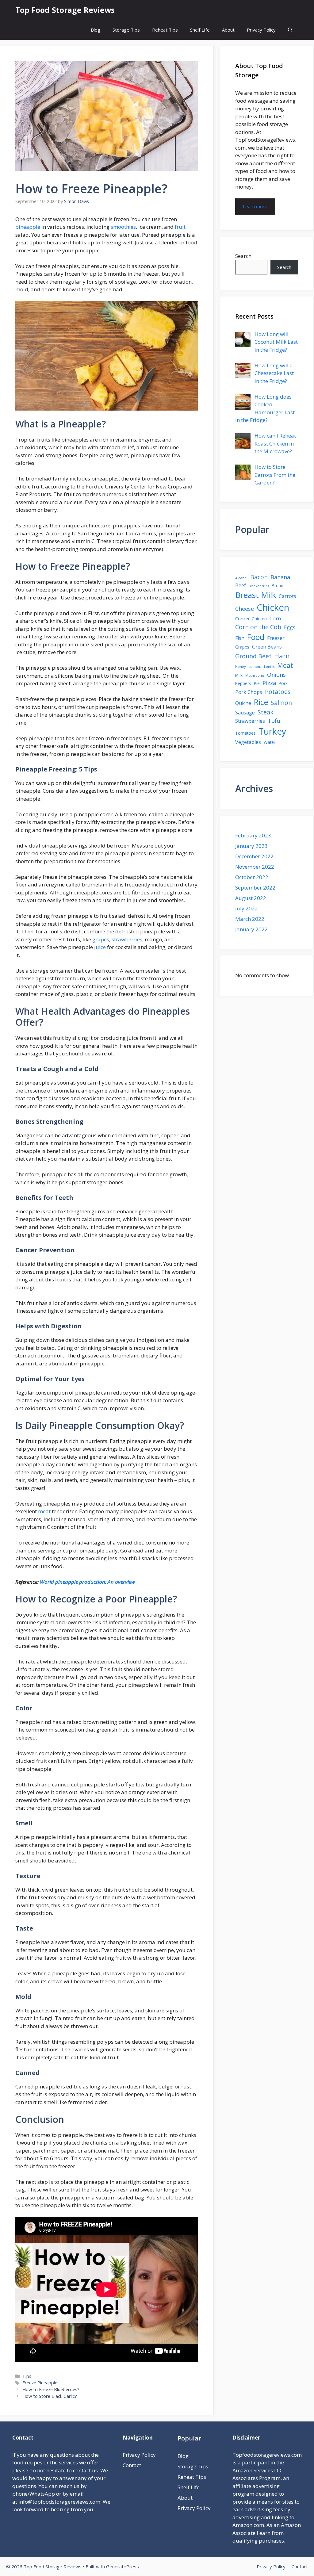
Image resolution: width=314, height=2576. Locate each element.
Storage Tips (126, 30)
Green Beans (267, 647)
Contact (132, 2465)
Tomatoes (245, 733)
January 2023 (251, 846)
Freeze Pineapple (40, 2383)
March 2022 (250, 919)
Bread (278, 586)
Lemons (255, 667)
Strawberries (250, 721)
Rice (261, 702)
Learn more (255, 206)
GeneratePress (123, 2566)
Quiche (243, 703)
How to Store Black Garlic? (50, 2396)
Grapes (242, 647)
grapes (101, 939)
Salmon (281, 703)
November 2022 (255, 867)
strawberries (127, 939)
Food (256, 637)
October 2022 (252, 877)
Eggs (290, 627)
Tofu (274, 721)
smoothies (123, 227)
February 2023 (253, 835)
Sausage (245, 713)
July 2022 (247, 908)
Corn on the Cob (258, 627)
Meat (285, 665)
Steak (266, 712)
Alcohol (241, 578)
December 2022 (254, 856)
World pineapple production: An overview (87, 1582)
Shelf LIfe (200, 30)
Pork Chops (249, 692)
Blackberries (259, 586)
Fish (240, 638)
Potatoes (278, 692)
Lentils (269, 667)
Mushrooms (255, 676)
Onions (276, 675)
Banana (280, 577)
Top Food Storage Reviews (65, 10)
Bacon (259, 577)
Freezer (276, 638)
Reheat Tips (165, 30)
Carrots (287, 596)
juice (100, 947)
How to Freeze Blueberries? (51, 2389)
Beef (241, 585)
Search (243, 256)
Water (270, 742)
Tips (27, 2376)
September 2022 (255, 888)
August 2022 (251, 898)
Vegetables (248, 742)
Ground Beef (253, 656)
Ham (282, 656)
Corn (275, 618)
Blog (96, 30)
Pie (257, 683)
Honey (240, 667)
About (228, 30)
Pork (283, 683)
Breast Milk (256, 595)
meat (44, 1511)
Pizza (269, 683)
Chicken (273, 607)
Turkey (272, 731)
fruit (180, 227)
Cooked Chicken (251, 619)
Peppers (243, 683)
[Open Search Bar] (290, 30)
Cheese (245, 609)
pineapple (28, 227)
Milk (239, 675)
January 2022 (251, 929)
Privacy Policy (261, 30)
